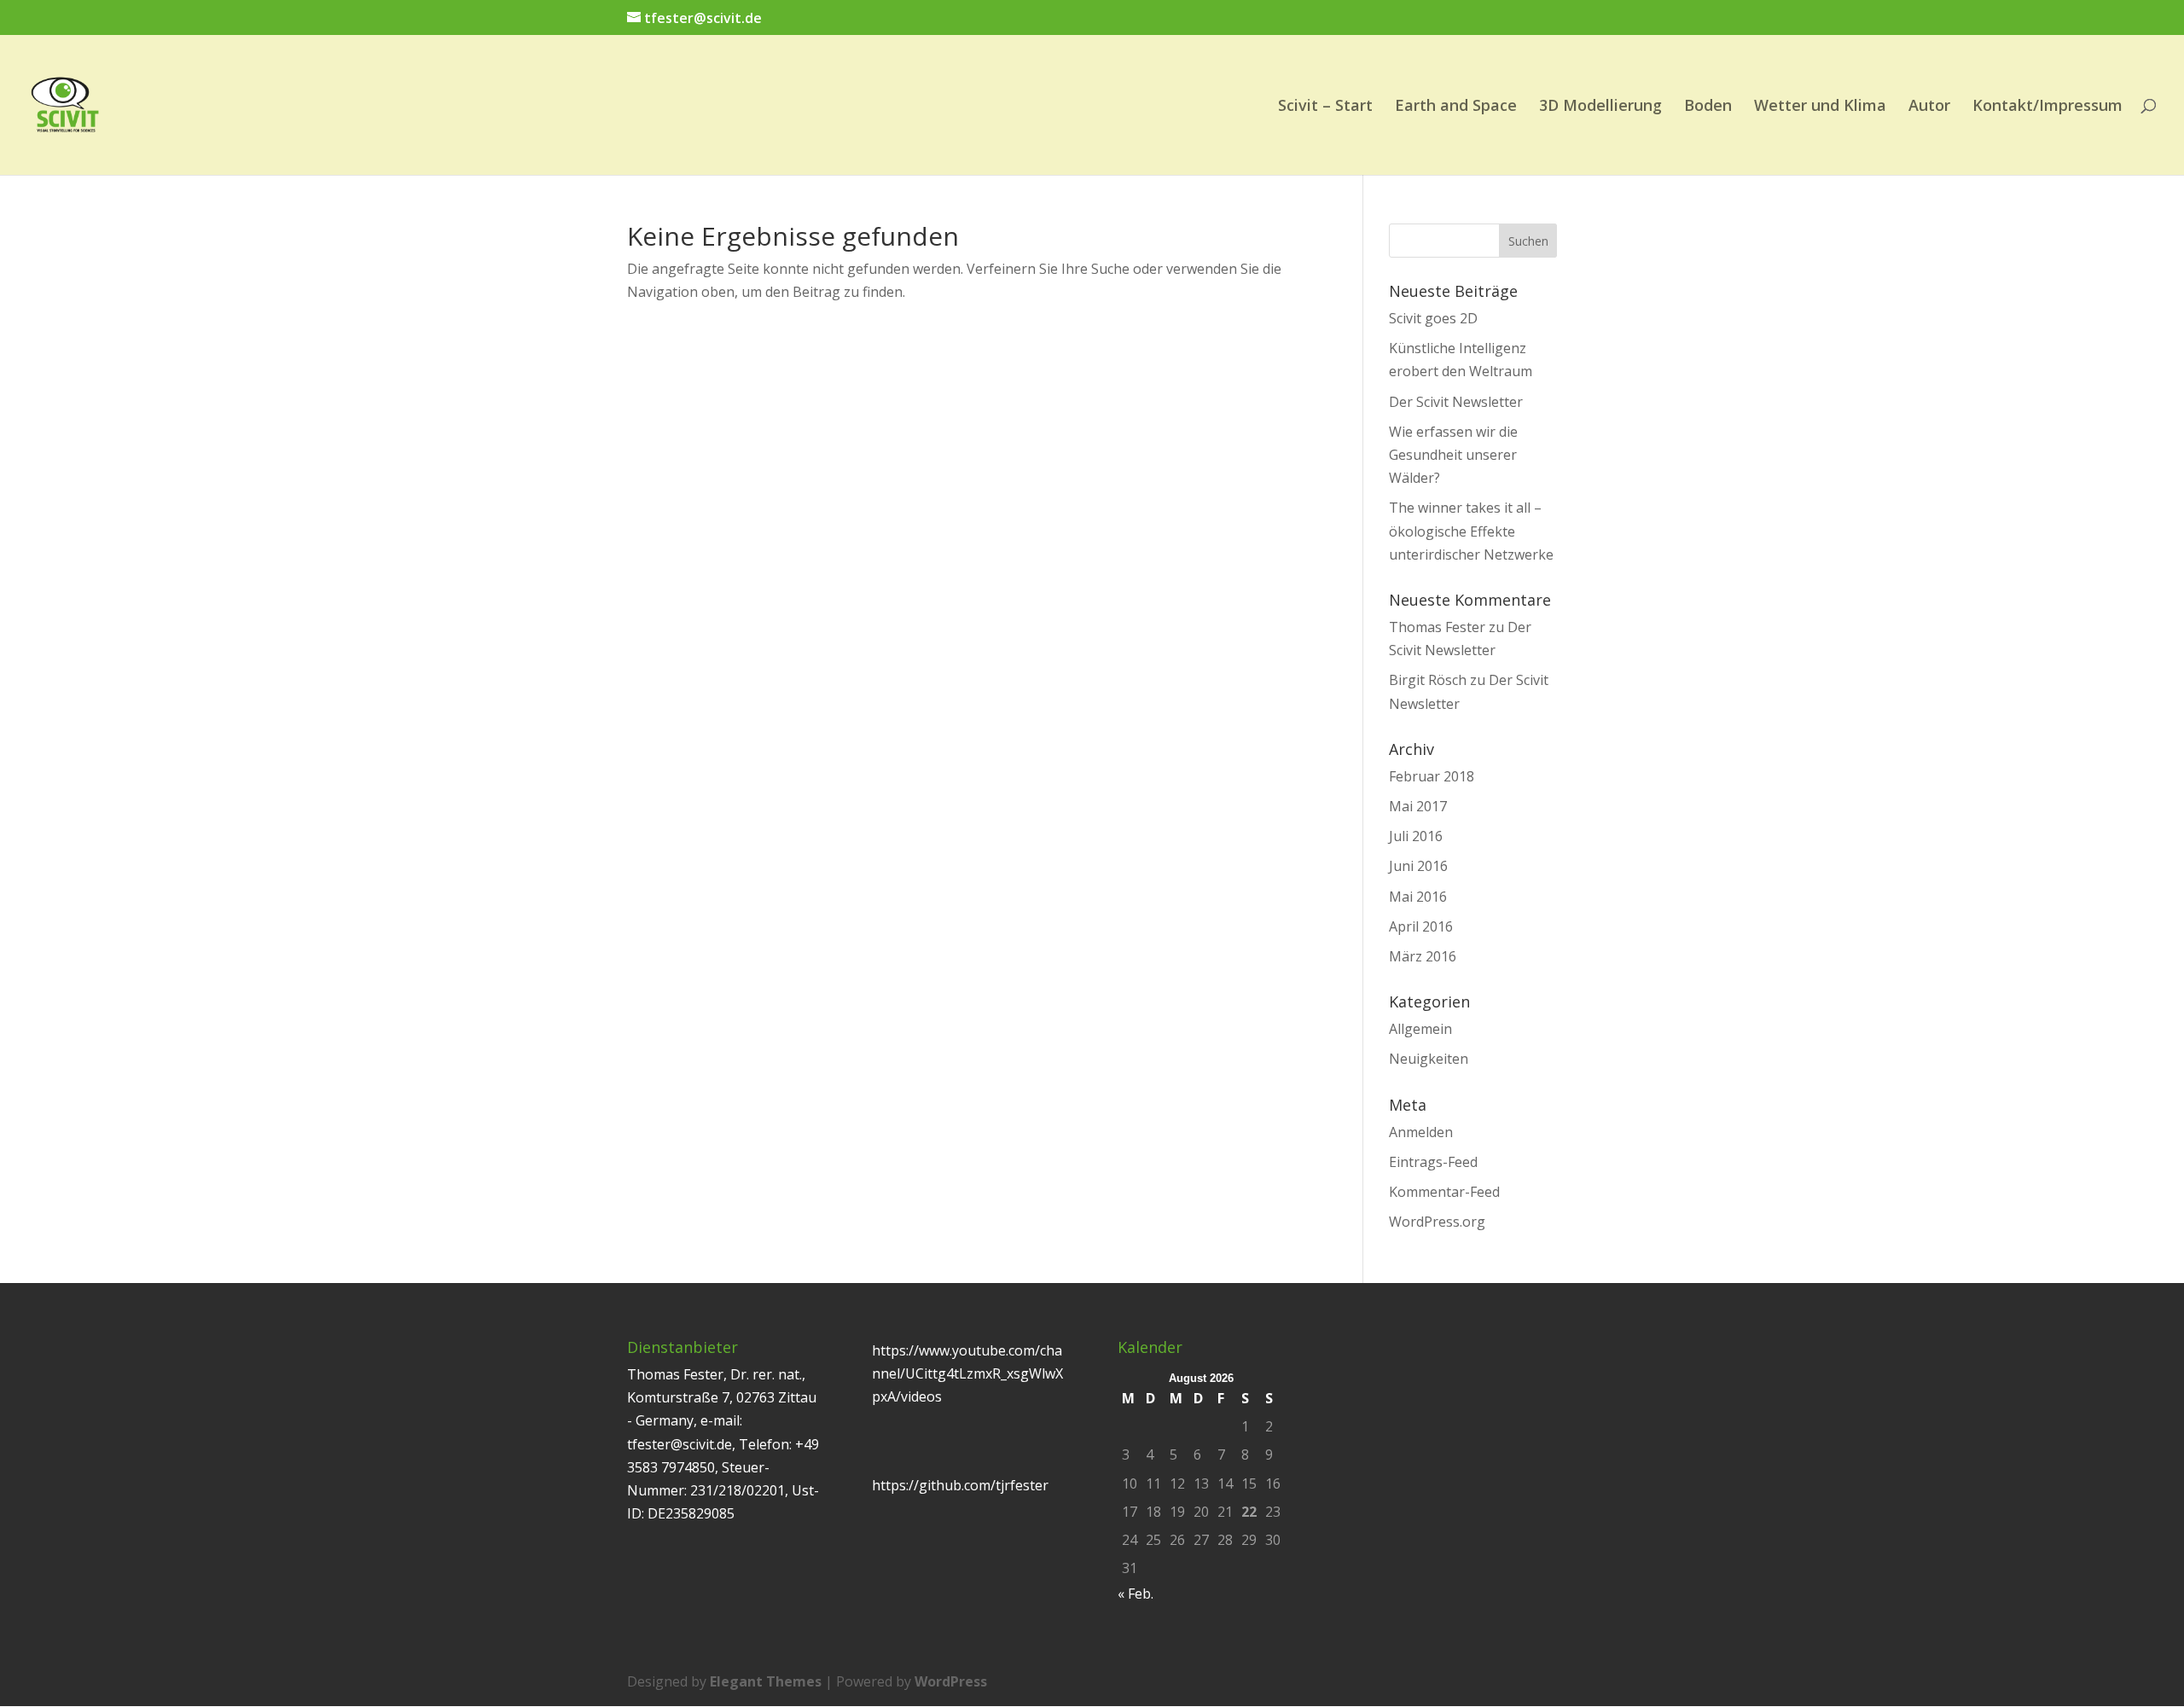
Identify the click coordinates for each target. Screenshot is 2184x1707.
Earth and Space (1456, 107)
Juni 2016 (1418, 866)
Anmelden (1421, 1132)
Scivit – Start (1325, 107)
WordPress (951, 1681)
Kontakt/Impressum (2047, 107)
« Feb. (1136, 1594)
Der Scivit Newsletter (1456, 402)
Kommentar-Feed (1444, 1192)
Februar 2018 (1432, 776)
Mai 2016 (1418, 897)
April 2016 (1421, 926)
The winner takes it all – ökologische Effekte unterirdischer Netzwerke (1471, 531)
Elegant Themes (766, 1681)
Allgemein (1420, 1029)
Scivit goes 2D (1433, 318)
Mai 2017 (1418, 806)
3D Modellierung (1600, 107)
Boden (1708, 107)
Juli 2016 (1416, 836)
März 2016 (1423, 956)
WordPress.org (1437, 1222)
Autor (1929, 107)
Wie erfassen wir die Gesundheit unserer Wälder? (1453, 455)
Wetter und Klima (1820, 107)
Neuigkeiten (1429, 1059)
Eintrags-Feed (1433, 1162)
